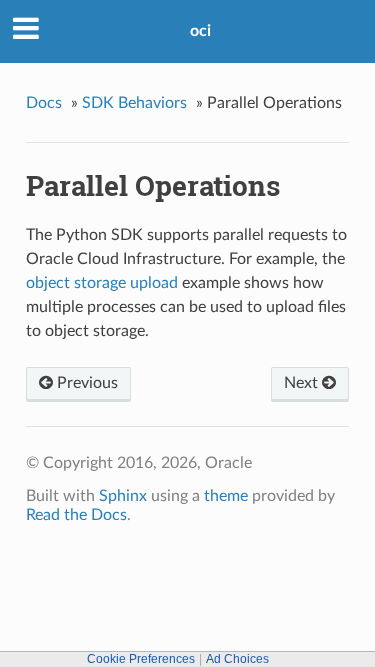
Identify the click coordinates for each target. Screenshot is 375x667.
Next (303, 383)
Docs (44, 103)
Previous (85, 383)
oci (200, 31)
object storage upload (102, 283)
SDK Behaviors (134, 103)
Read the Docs (76, 515)
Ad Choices (237, 659)
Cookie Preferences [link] (141, 659)
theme (226, 496)
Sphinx (123, 496)
